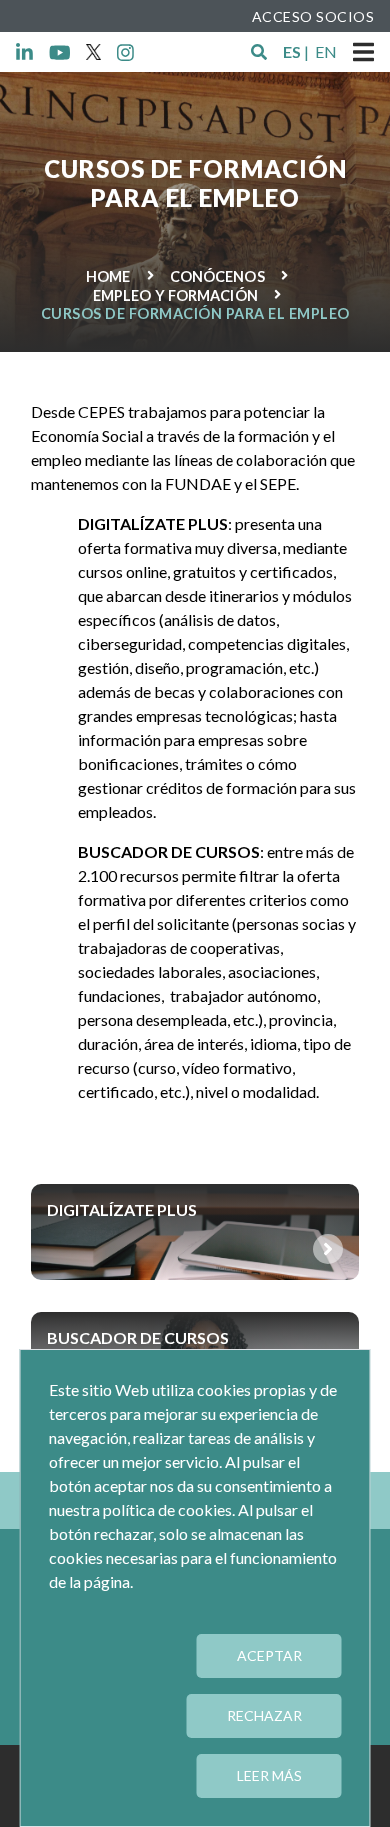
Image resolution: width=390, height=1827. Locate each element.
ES (292, 51)
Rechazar (264, 1715)
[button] (259, 52)
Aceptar (269, 1655)
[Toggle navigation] (363, 52)
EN (326, 51)
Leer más (269, 1775)
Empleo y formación (175, 295)
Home (108, 276)
